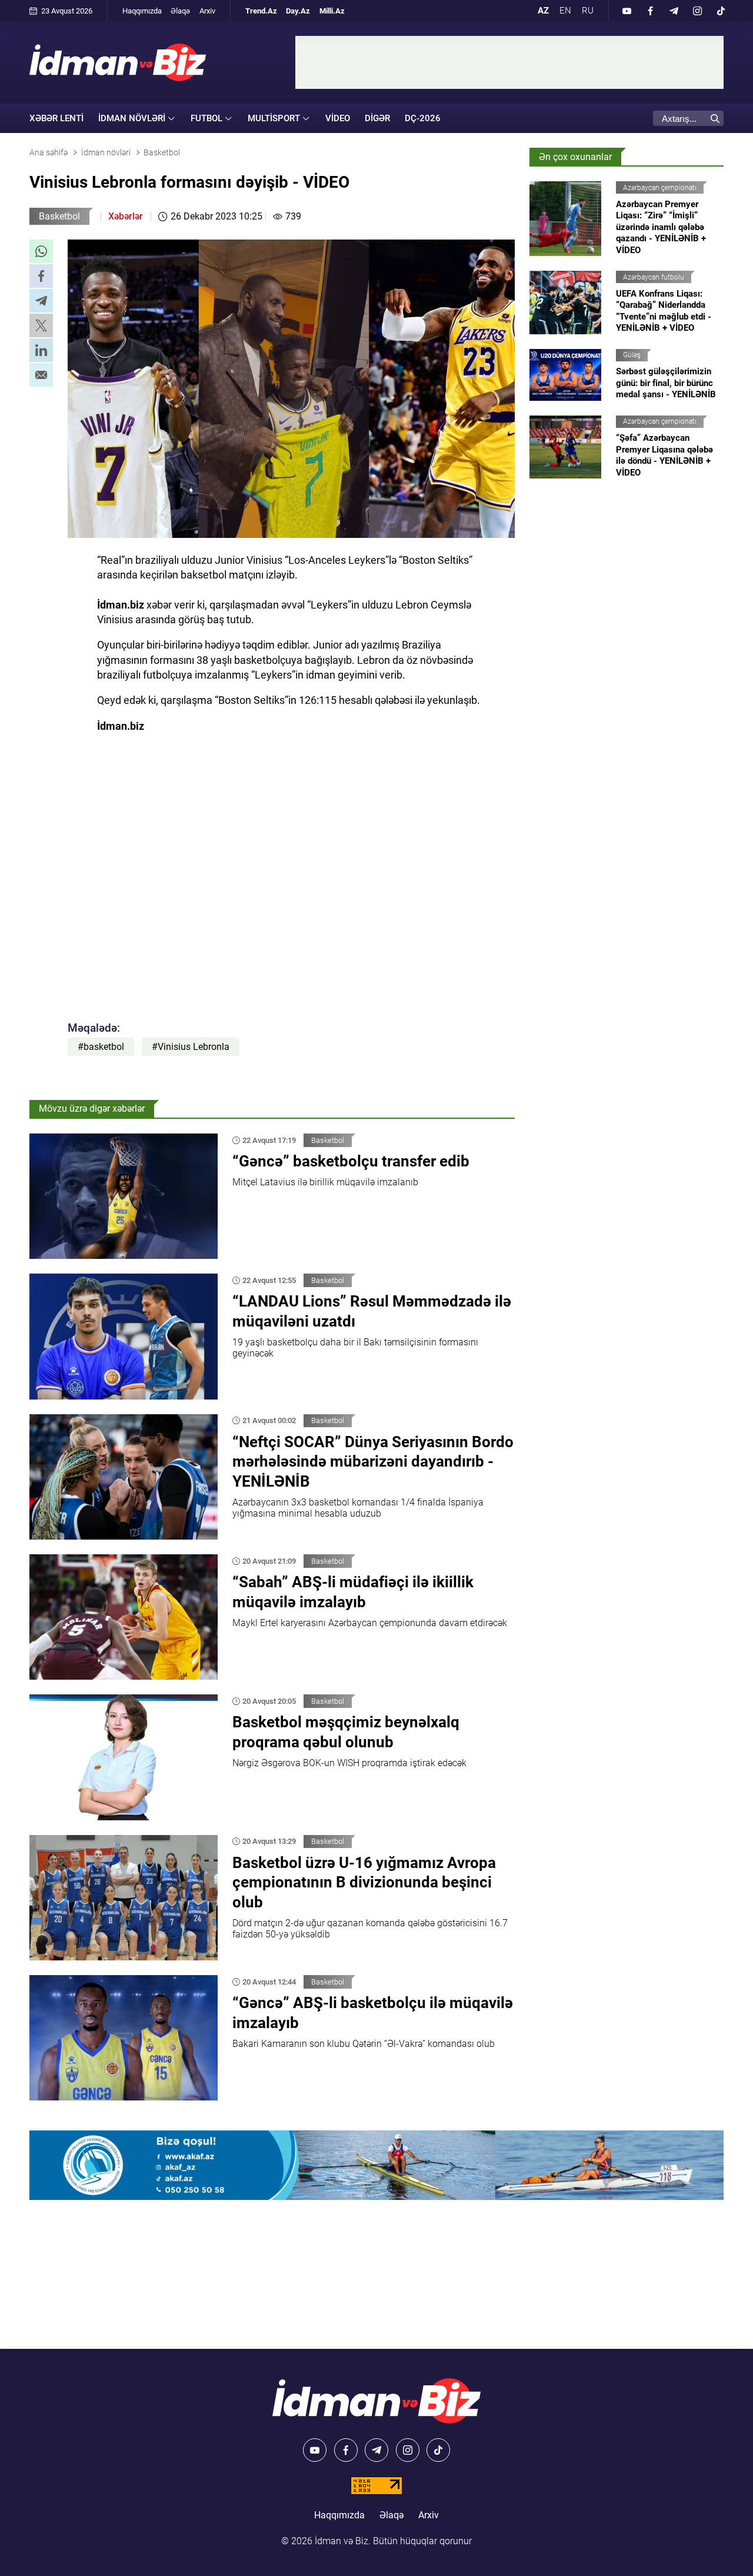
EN (565, 11)
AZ (543, 11)
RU (588, 11)
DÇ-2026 (423, 118)
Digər (377, 118)
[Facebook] (650, 11)
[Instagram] (697, 11)
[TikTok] (721, 11)
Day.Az (298, 11)
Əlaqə (180, 11)
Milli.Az (332, 11)
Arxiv (207, 11)
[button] (41, 251)
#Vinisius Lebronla (191, 1047)
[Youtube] (627, 11)
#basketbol (101, 1047)
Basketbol (59, 216)
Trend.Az (261, 11)
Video (338, 118)
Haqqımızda (142, 11)
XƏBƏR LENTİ (56, 118)
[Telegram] (674, 11)
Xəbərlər (126, 216)
